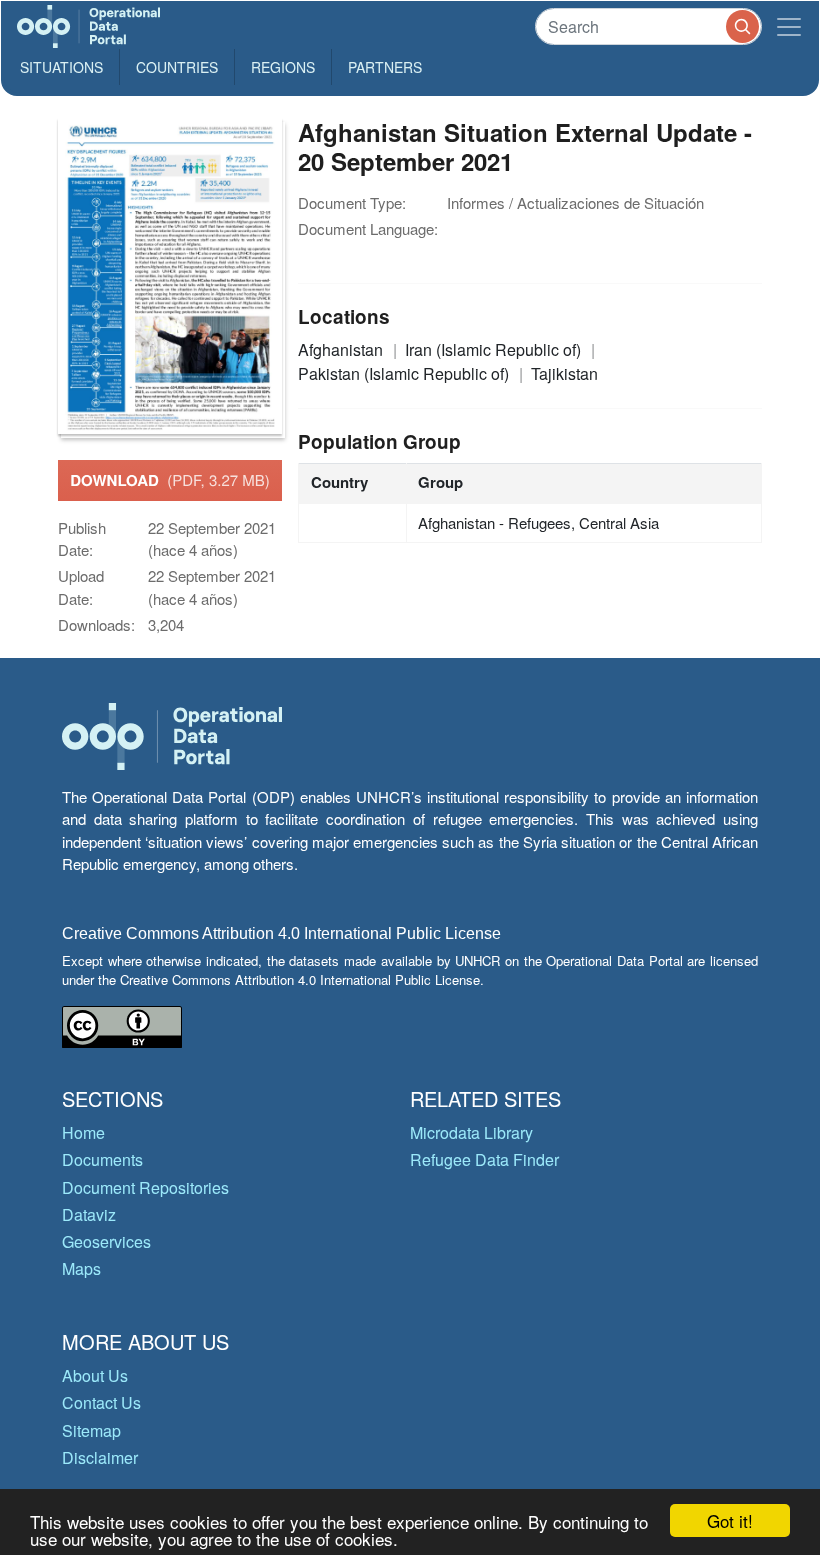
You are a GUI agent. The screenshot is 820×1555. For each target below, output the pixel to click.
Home (83, 1132)
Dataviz (89, 1214)
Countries (177, 67)
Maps (81, 1268)
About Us (95, 1375)
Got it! (730, 1520)
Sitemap (91, 1430)
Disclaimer (100, 1457)
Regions (283, 67)
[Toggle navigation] (789, 26)
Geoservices (106, 1241)
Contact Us (101, 1402)
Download (170, 480)
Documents (102, 1159)
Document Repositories (145, 1187)
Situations (61, 67)
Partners (385, 67)
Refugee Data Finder (484, 1159)
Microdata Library (471, 1132)
